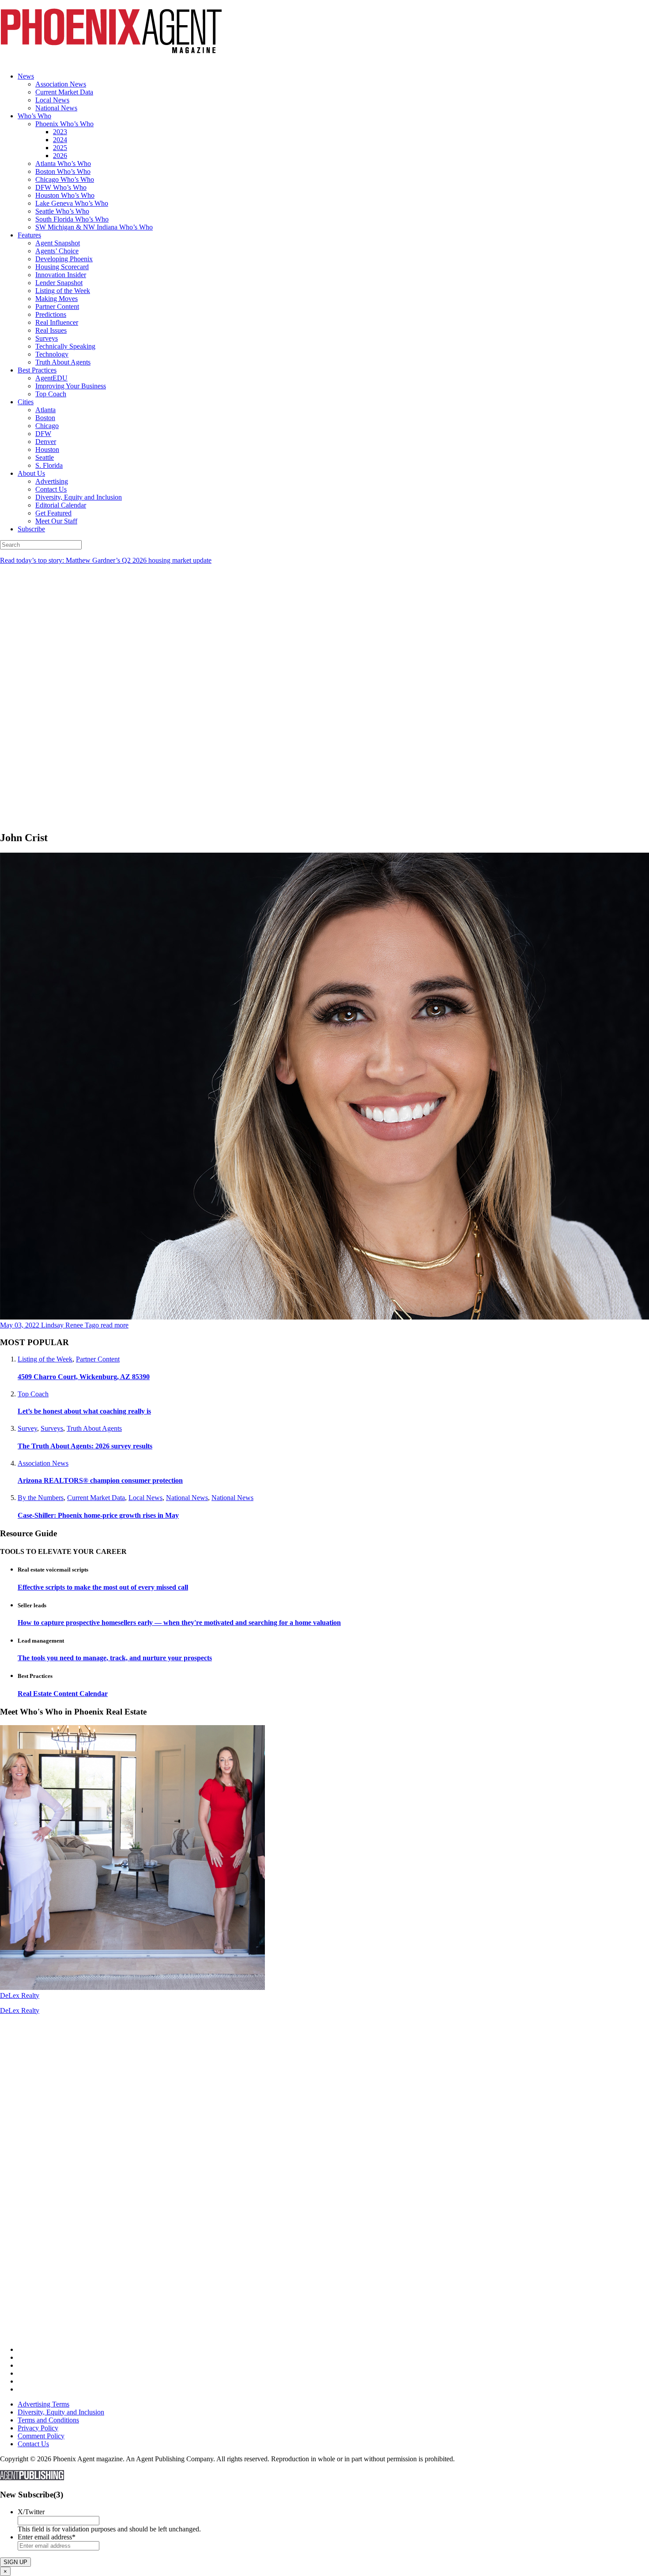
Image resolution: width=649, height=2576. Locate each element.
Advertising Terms (43, 2404)
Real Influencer (57, 322)
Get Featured (53, 513)
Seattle (45, 457)
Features (29, 235)
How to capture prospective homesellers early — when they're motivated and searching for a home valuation (179, 1623)
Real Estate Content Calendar (63, 1694)
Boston (45, 418)
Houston (47, 449)
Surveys (47, 338)
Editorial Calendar (61, 505)
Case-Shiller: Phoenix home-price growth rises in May (98, 1515)
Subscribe (31, 529)
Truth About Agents (63, 362)
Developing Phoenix (64, 259)
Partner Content (57, 306)
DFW (43, 434)
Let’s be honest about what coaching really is (84, 1411)
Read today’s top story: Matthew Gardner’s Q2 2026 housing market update (106, 560)
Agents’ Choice (57, 251)
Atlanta (45, 410)
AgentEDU (51, 378)
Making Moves (57, 299)
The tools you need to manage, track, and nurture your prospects (115, 1658)
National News (56, 108)
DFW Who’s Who (61, 187)
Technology (52, 354)
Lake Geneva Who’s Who (72, 203)
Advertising (52, 481)
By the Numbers (41, 1498)
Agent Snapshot (58, 243)
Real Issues (51, 330)
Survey (27, 1428)
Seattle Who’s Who (62, 211)
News (26, 76)
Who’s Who (34, 116)
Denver (46, 442)
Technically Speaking (65, 346)
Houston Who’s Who (65, 195)
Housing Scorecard (62, 267)
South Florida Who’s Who (72, 219)
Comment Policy (41, 2436)
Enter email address (47, 2537)
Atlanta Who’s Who (63, 164)
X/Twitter (31, 2512)
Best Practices (37, 370)
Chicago (47, 426)
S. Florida (49, 465)
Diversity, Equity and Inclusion (79, 497)
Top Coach (51, 394)
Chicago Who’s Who (65, 179)
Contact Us (51, 489)
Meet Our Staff (56, 521)
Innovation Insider (61, 275)
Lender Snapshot (59, 283)
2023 (60, 132)
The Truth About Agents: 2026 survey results (85, 1446)
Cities (26, 402)
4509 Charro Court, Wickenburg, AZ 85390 (84, 1377)
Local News (52, 100)
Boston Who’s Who (63, 171)
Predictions (51, 314)
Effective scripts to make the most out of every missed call (103, 1587)
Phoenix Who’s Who (64, 124)
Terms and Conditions (48, 2420)
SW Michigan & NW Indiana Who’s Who (94, 227)
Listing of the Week (63, 291)
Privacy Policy (38, 2428)
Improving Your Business (71, 386)
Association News (61, 84)
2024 (60, 140)
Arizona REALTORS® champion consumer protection (100, 1480)
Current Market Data (64, 92)
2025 (60, 148)
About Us (31, 473)
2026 (60, 156)
